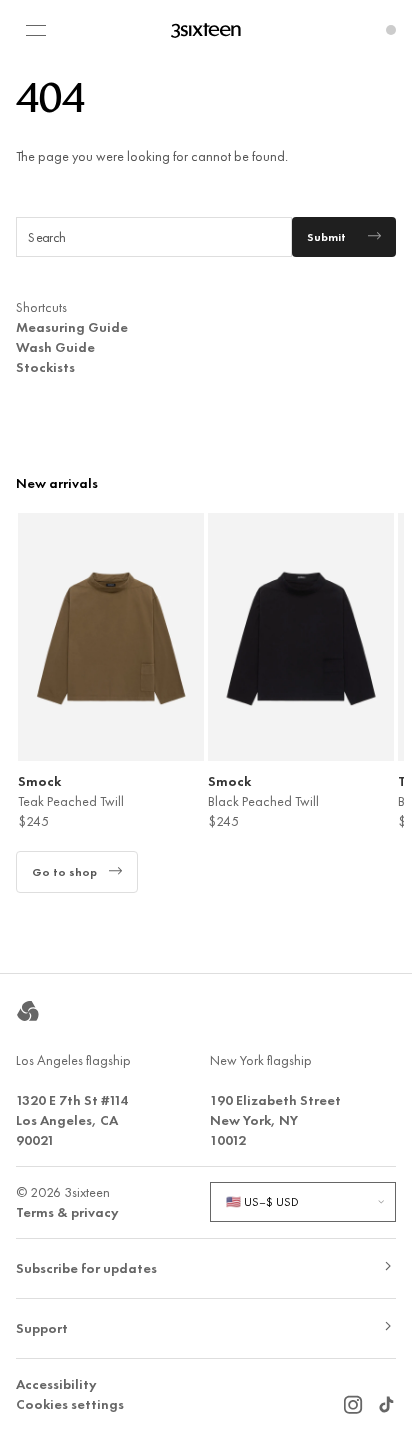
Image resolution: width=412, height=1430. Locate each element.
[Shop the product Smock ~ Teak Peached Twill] (111, 637)
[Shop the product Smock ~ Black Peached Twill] (301, 637)
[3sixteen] (206, 30)
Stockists (45, 367)
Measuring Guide (72, 327)
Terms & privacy (67, 1212)
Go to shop (64, 872)
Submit (326, 237)
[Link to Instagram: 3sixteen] (353, 1399)
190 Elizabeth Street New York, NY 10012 (275, 1120)
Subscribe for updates (86, 1268)
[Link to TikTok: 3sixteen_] (386, 1399)
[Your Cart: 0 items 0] (391, 30)
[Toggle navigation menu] (36, 30)
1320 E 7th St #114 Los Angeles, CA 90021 (72, 1120)
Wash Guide (55, 347)
